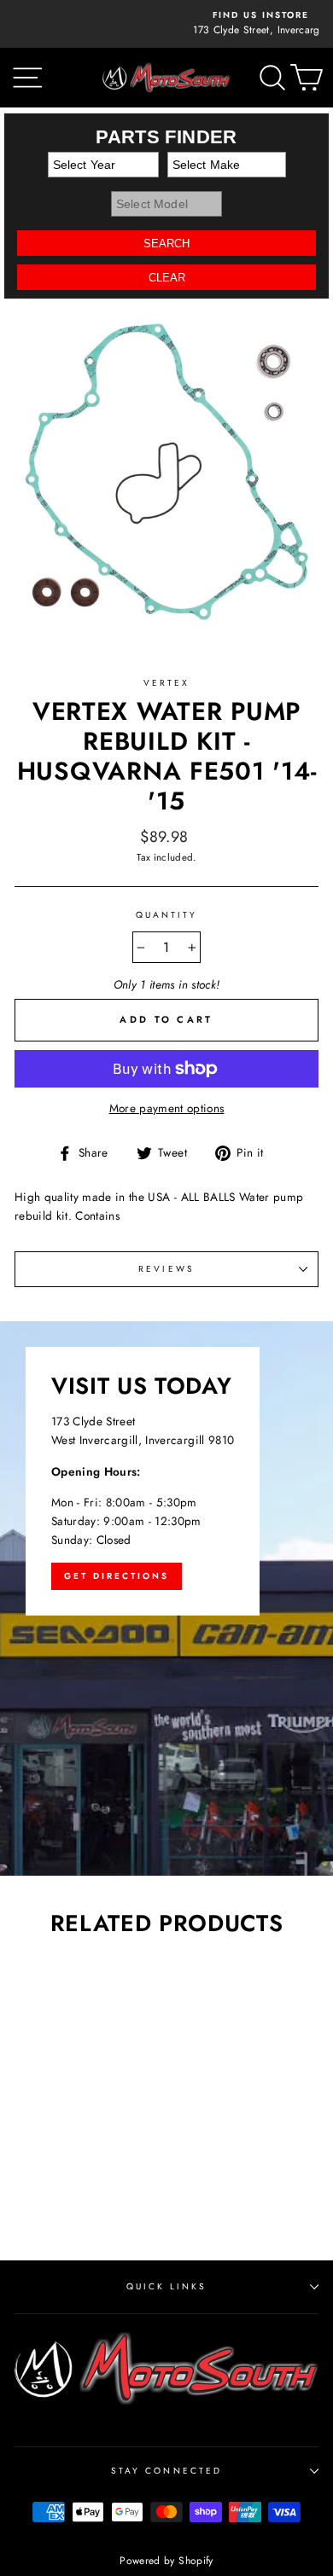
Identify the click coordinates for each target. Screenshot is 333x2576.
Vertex (166, 683)
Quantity (166, 915)
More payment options (167, 1108)
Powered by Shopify (166, 2561)
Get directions (117, 1576)
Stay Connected (166, 2471)
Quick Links (167, 2286)
